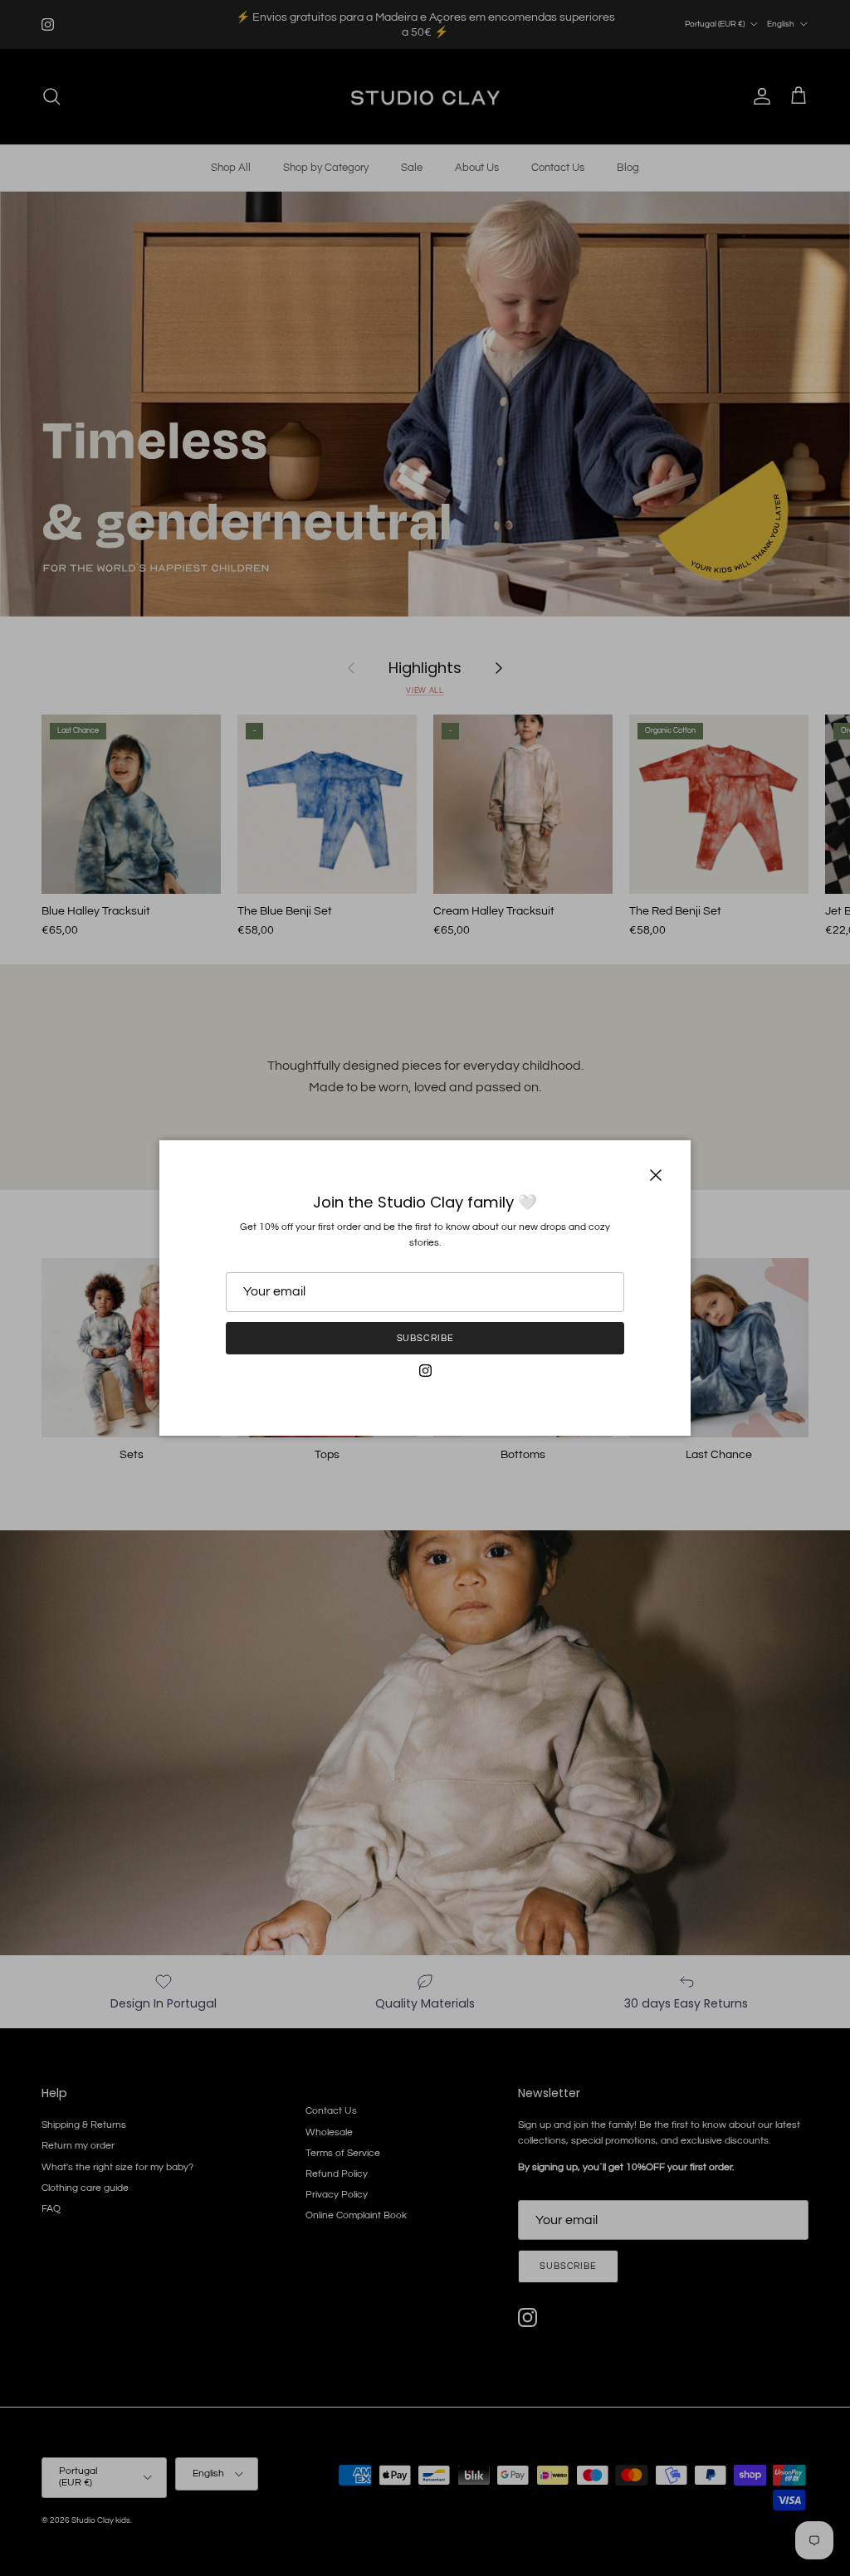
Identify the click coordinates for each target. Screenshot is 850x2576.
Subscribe (425, 1338)
